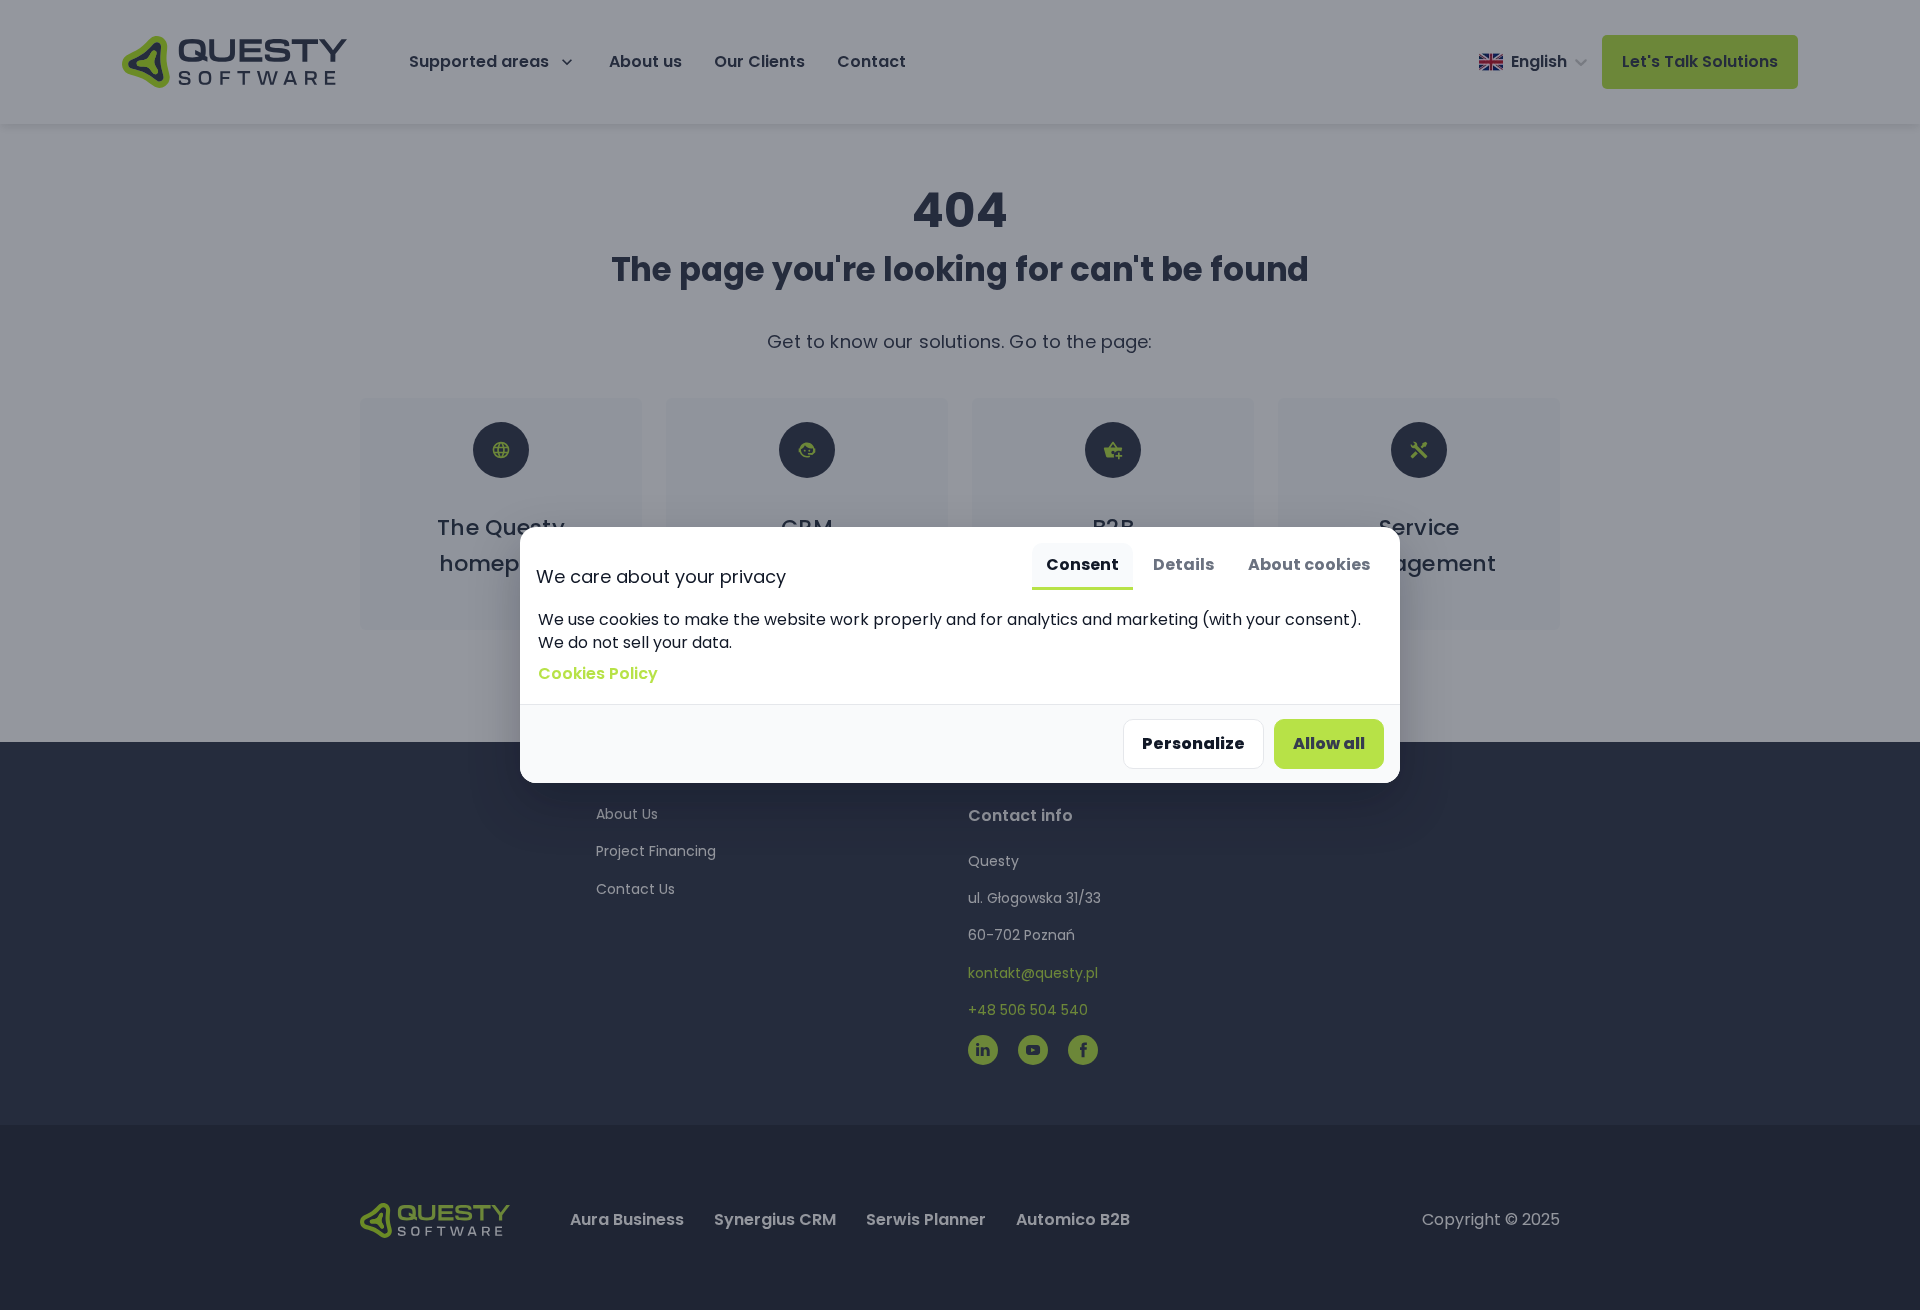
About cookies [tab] (1309, 564)
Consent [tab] (1082, 564)
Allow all (1329, 743)
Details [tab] (1183, 564)
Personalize (1193, 743)
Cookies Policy (598, 673)
